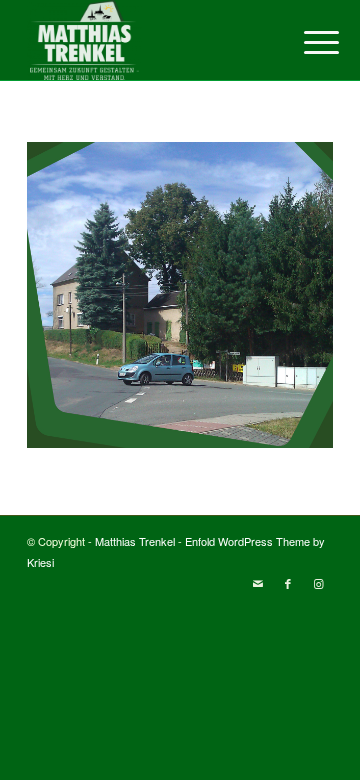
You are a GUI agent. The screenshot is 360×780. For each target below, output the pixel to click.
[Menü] (306, 42)
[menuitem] (306, 42)
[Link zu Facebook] (288, 583)
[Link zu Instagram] (318, 583)
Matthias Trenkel (135, 541)
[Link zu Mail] (258, 583)
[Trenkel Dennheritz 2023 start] (149, 40)
